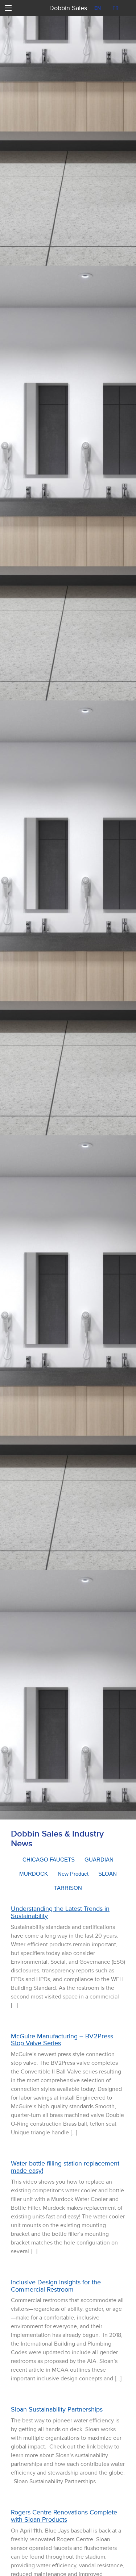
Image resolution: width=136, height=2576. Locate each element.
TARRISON (68, 1888)
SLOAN (108, 1874)
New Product (73, 1874)
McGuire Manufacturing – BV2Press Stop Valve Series (62, 2040)
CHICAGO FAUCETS (49, 1860)
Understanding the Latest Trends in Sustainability (60, 1912)
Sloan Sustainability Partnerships (57, 2409)
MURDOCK (34, 1874)
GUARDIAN (99, 1860)
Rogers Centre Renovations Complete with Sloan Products (64, 2516)
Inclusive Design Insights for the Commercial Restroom (56, 2286)
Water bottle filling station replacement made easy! (65, 2167)
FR (116, 8)
